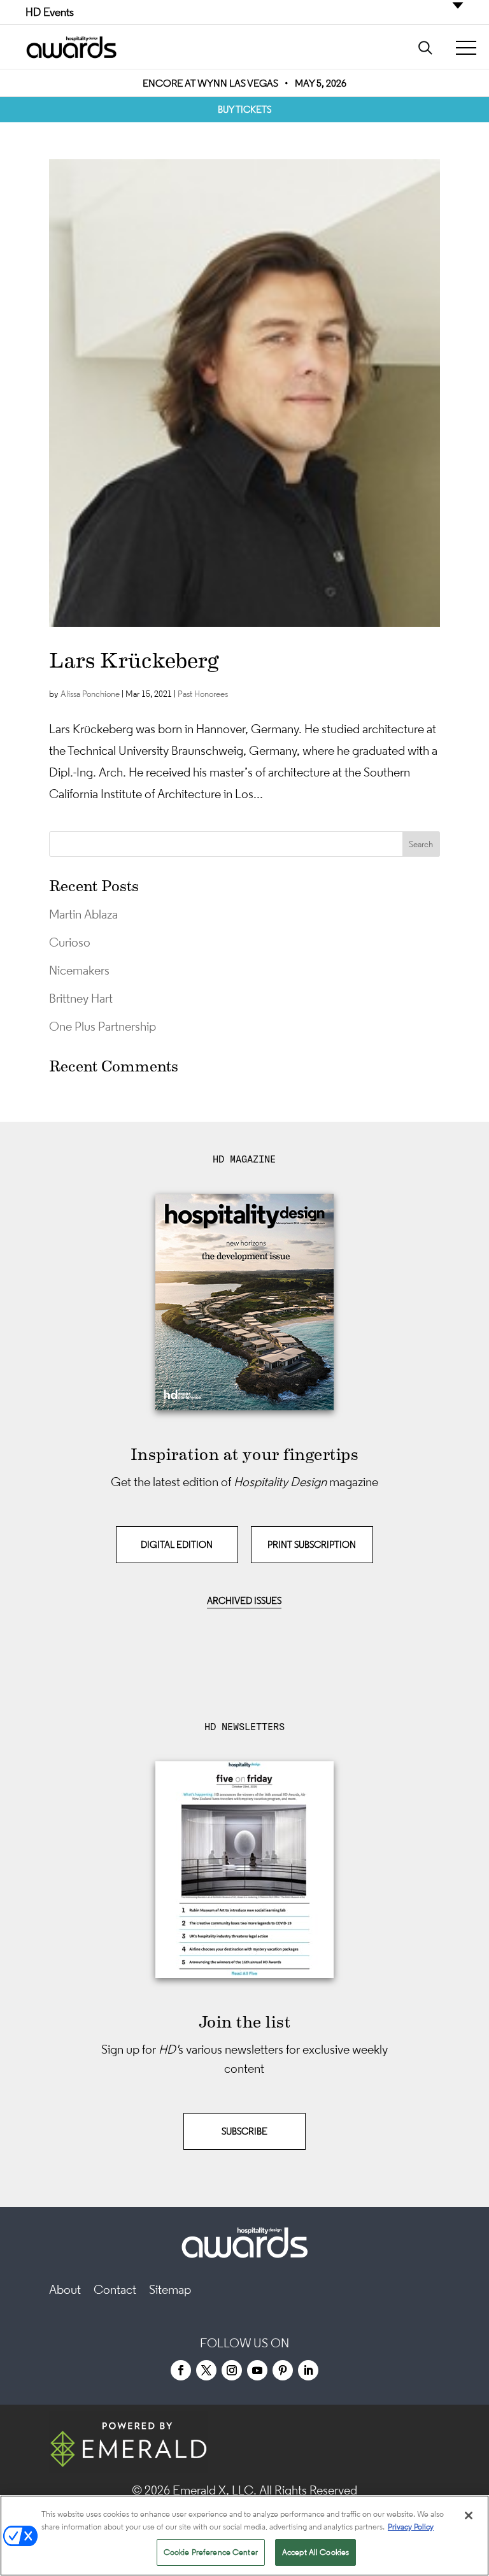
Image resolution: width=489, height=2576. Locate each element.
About (65, 2289)
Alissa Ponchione (90, 694)
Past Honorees (203, 694)
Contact (115, 2289)
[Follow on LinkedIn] (308, 2370)
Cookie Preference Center (211, 2552)
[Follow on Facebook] (181, 2370)
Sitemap (170, 2289)
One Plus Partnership (103, 1026)
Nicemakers (79, 970)
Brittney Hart (81, 998)
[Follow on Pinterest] (283, 2370)
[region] (244, 2536)
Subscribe (244, 2131)
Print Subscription (312, 1544)
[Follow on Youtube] (257, 2370)
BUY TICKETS (244, 109)
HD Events (50, 12)
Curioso (70, 942)
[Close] (469, 2515)
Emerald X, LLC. (215, 2490)
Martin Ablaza (83, 914)
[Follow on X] (206, 2370)
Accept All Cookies (315, 2552)
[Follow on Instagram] (232, 2370)
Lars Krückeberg (134, 661)
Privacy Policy (411, 2527)
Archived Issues (244, 1600)
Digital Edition (177, 1544)
